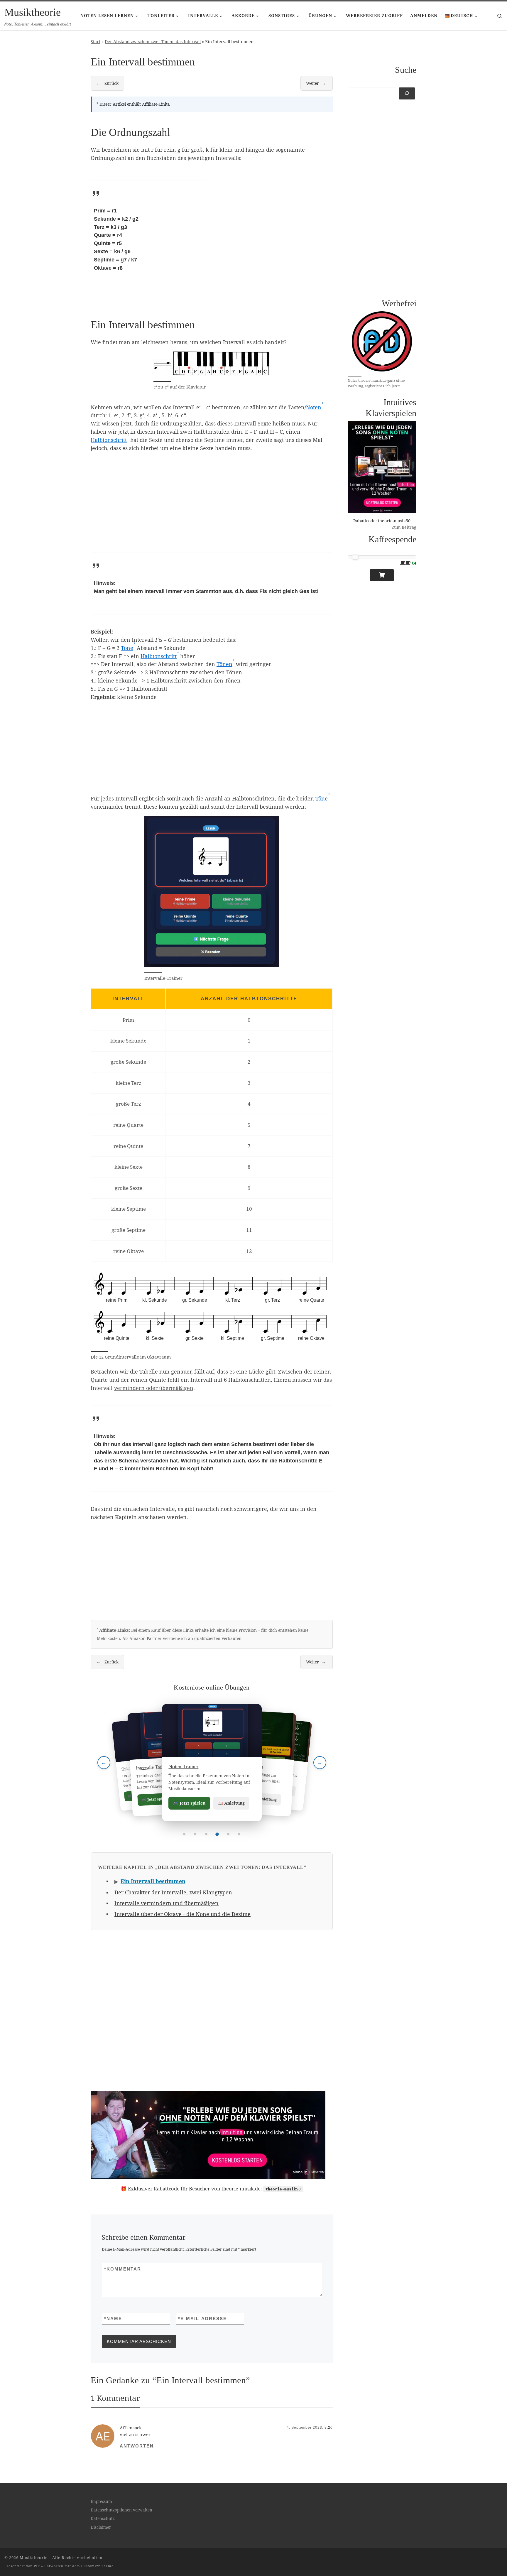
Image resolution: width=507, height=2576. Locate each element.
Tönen (224, 664)
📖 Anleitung (231, 1803)
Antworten (137, 2446)
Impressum (101, 2501)
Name (113, 2319)
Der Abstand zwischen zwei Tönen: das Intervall (153, 42)
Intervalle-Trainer (163, 978)
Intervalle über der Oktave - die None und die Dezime (182, 1914)
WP (37, 2566)
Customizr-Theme (97, 2566)
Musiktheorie (34, 2558)
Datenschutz (103, 2518)
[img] (212, 1307)
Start (96, 42)
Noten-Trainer (183, 1766)
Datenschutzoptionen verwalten (121, 2510)
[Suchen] (407, 93)
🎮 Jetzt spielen (189, 1803)
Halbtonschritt (109, 440)
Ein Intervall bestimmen (153, 1881)
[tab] (184, 1834)
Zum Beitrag (404, 527)
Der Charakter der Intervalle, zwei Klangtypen (173, 1892)
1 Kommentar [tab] (115, 2398)
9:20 (329, 2428)
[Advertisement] (275, 236)
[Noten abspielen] (106, 1340)
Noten (314, 407)
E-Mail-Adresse (202, 2319)
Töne (127, 648)
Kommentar (123, 2269)
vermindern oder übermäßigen (154, 1388)
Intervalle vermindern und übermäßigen (167, 1903)
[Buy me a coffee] (382, 575)
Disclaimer (101, 2527)
